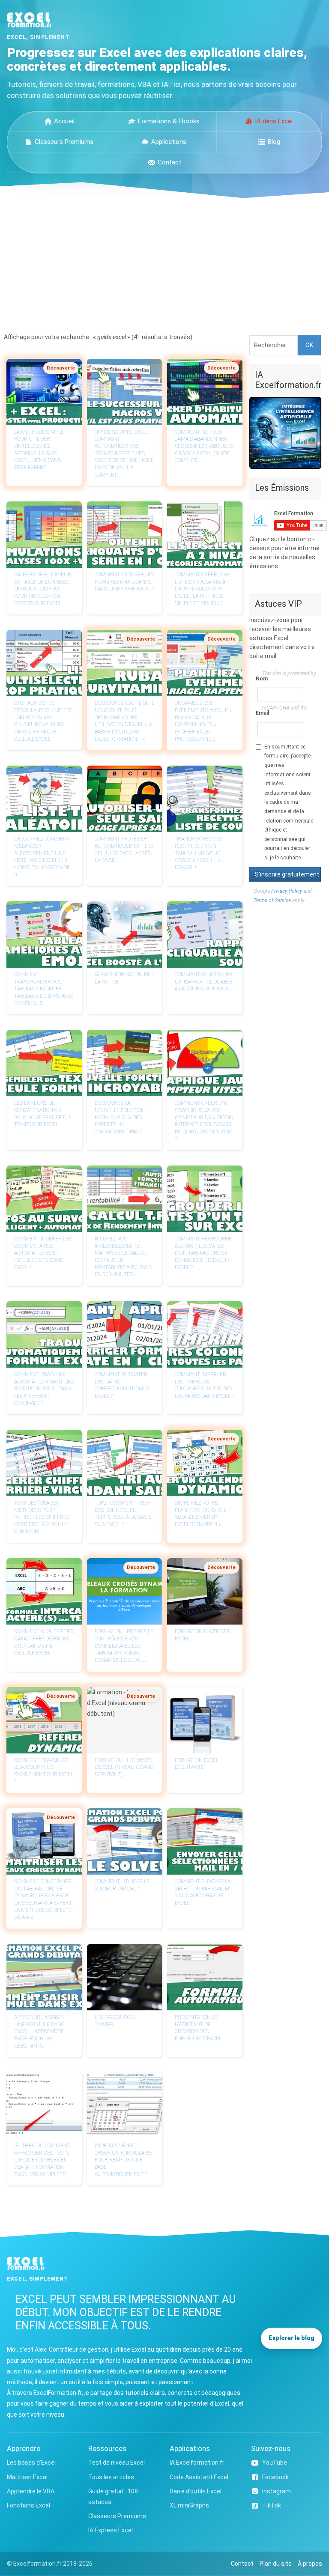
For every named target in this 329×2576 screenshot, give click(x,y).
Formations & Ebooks (169, 121)
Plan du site (276, 2564)
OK (309, 345)
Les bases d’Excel (31, 2463)
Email (259, 713)
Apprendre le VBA (31, 2491)
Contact (169, 162)
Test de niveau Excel (117, 2463)
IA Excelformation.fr (197, 2463)
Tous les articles (111, 2477)
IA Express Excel (111, 2530)
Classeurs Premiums (64, 142)
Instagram (277, 2491)
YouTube (275, 2463)
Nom (259, 679)
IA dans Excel (274, 121)
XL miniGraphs (189, 2505)
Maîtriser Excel (27, 2477)
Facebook (275, 2477)
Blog (274, 142)
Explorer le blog (292, 2338)
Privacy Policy (287, 891)
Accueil (64, 121)
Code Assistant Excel (199, 2477)
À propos (310, 2564)
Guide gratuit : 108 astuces (113, 2497)
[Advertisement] (164, 262)
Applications (169, 142)
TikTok (272, 2505)
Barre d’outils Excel (196, 2491)
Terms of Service (272, 900)
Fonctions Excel (28, 2505)
